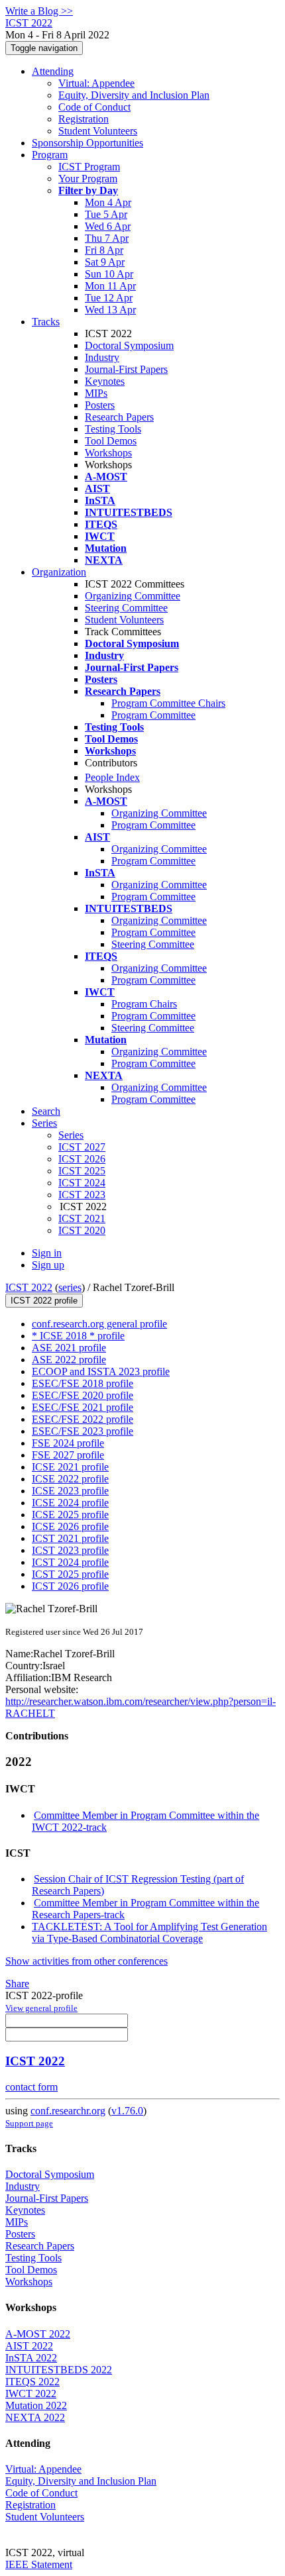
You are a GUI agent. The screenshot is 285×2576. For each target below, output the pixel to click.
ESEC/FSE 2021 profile (83, 1407)
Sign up (48, 1265)
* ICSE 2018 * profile (78, 1336)
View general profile (41, 2008)
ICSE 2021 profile (70, 1467)
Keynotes (105, 381)
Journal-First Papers (126, 369)
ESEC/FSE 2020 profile (83, 1395)
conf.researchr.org (68, 2111)
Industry (102, 357)
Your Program (88, 179)
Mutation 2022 (36, 2405)
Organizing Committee (133, 596)
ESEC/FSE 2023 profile (83, 1431)
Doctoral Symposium (129, 345)
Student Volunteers (98, 131)
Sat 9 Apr (105, 262)
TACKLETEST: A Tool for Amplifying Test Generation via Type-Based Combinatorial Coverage (149, 1932)
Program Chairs (144, 1004)
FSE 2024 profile (68, 1443)
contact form (31, 2087)
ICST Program (89, 167)
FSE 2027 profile (68, 1455)
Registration (84, 119)
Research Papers (119, 417)
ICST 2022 (29, 1287)
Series (71, 1135)
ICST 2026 (82, 1159)
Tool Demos (111, 441)
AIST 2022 (29, 2346)
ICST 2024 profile (70, 1562)
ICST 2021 (82, 1218)
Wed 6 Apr (108, 226)
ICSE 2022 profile (70, 1479)
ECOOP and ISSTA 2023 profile (101, 1371)
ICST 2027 (82, 1147)
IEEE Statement (39, 2564)
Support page (29, 2123)
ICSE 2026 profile (70, 1526)
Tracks (46, 322)
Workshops (108, 453)
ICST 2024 (82, 1183)
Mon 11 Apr (110, 286)
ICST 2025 (82, 1171)
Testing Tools (113, 429)
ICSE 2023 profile (70, 1491)
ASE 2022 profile (69, 1360)
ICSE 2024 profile (70, 1503)
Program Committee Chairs (168, 703)
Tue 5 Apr (106, 214)
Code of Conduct (94, 107)
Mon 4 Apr (108, 202)
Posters (100, 405)
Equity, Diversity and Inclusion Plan (134, 95)
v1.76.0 (127, 2111)
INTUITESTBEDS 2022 (59, 2370)
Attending (53, 71)
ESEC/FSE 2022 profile (83, 1419)
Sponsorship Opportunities (87, 143)
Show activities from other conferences (86, 1961)
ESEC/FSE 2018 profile (83, 1383)
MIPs (96, 393)
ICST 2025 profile (70, 1574)
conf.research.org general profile (99, 1324)
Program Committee (153, 715)
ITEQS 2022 (32, 2382)
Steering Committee (126, 608)
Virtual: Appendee (96, 83)
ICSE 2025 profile (70, 1515)
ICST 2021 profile (70, 1538)
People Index (112, 777)
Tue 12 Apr (109, 298)
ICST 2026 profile (70, 1586)
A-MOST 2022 (38, 2334)
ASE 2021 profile (69, 1348)
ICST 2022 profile (44, 1301)
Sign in (47, 1253)
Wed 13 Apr (110, 310)
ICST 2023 (82, 1195)
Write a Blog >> (39, 11)
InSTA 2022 (31, 2358)
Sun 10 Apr (109, 274)
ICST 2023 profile (70, 1550)
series (70, 1287)
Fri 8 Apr (104, 250)
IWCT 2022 (31, 2394)
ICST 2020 (82, 1230)
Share (17, 1984)
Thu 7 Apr (107, 238)
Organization (59, 572)
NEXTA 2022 (35, 2417)
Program (50, 155)
